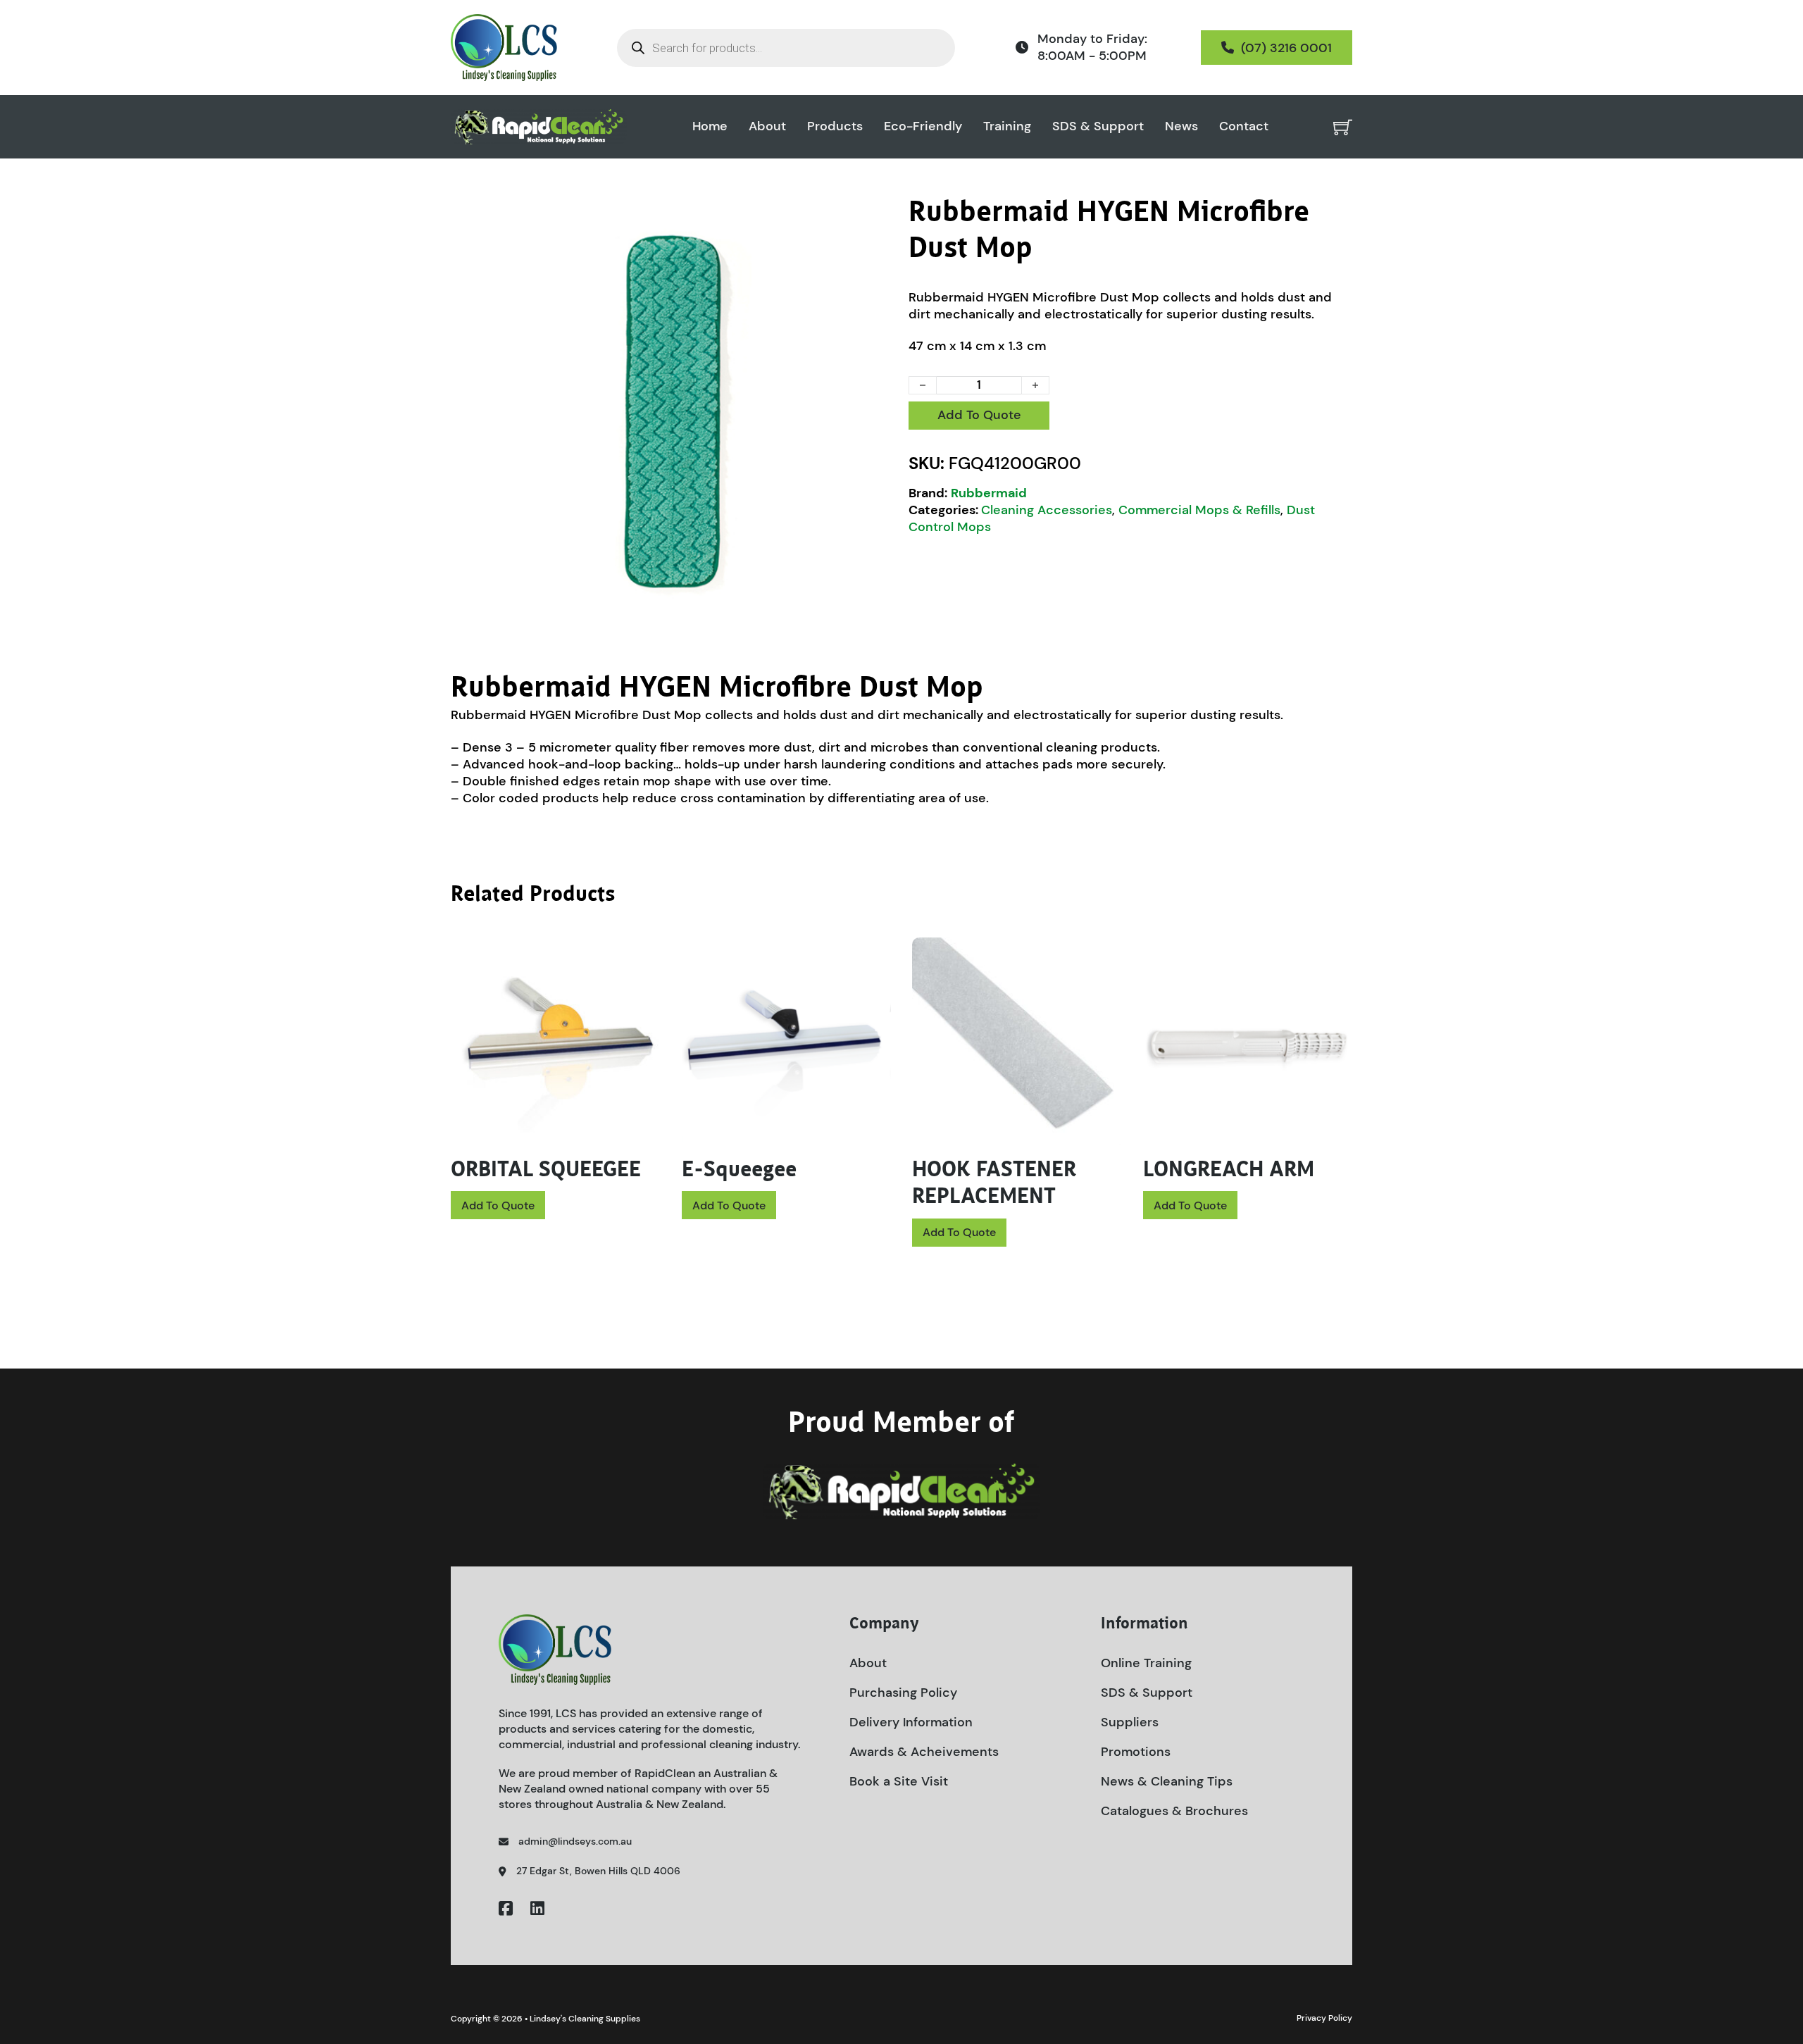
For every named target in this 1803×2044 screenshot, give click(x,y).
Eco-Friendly (923, 126)
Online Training (1146, 1663)
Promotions (1136, 1752)
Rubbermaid (989, 493)
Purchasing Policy (903, 1693)
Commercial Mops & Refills (1199, 510)
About (767, 126)
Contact (1244, 126)
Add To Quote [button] (498, 1205)
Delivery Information (911, 1722)
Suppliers (1130, 1722)
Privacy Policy (1324, 2018)
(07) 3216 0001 (1286, 48)
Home (710, 126)
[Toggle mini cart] (1343, 127)
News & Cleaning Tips (1167, 1781)
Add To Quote (979, 415)
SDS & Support (1098, 126)
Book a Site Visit (899, 1781)
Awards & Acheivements (924, 1752)
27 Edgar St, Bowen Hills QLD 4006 (598, 1871)
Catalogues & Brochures (1174, 1811)
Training (1007, 126)
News (1181, 126)
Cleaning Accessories (1047, 510)
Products (835, 126)
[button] (875, 215)
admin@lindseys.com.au (575, 1841)
